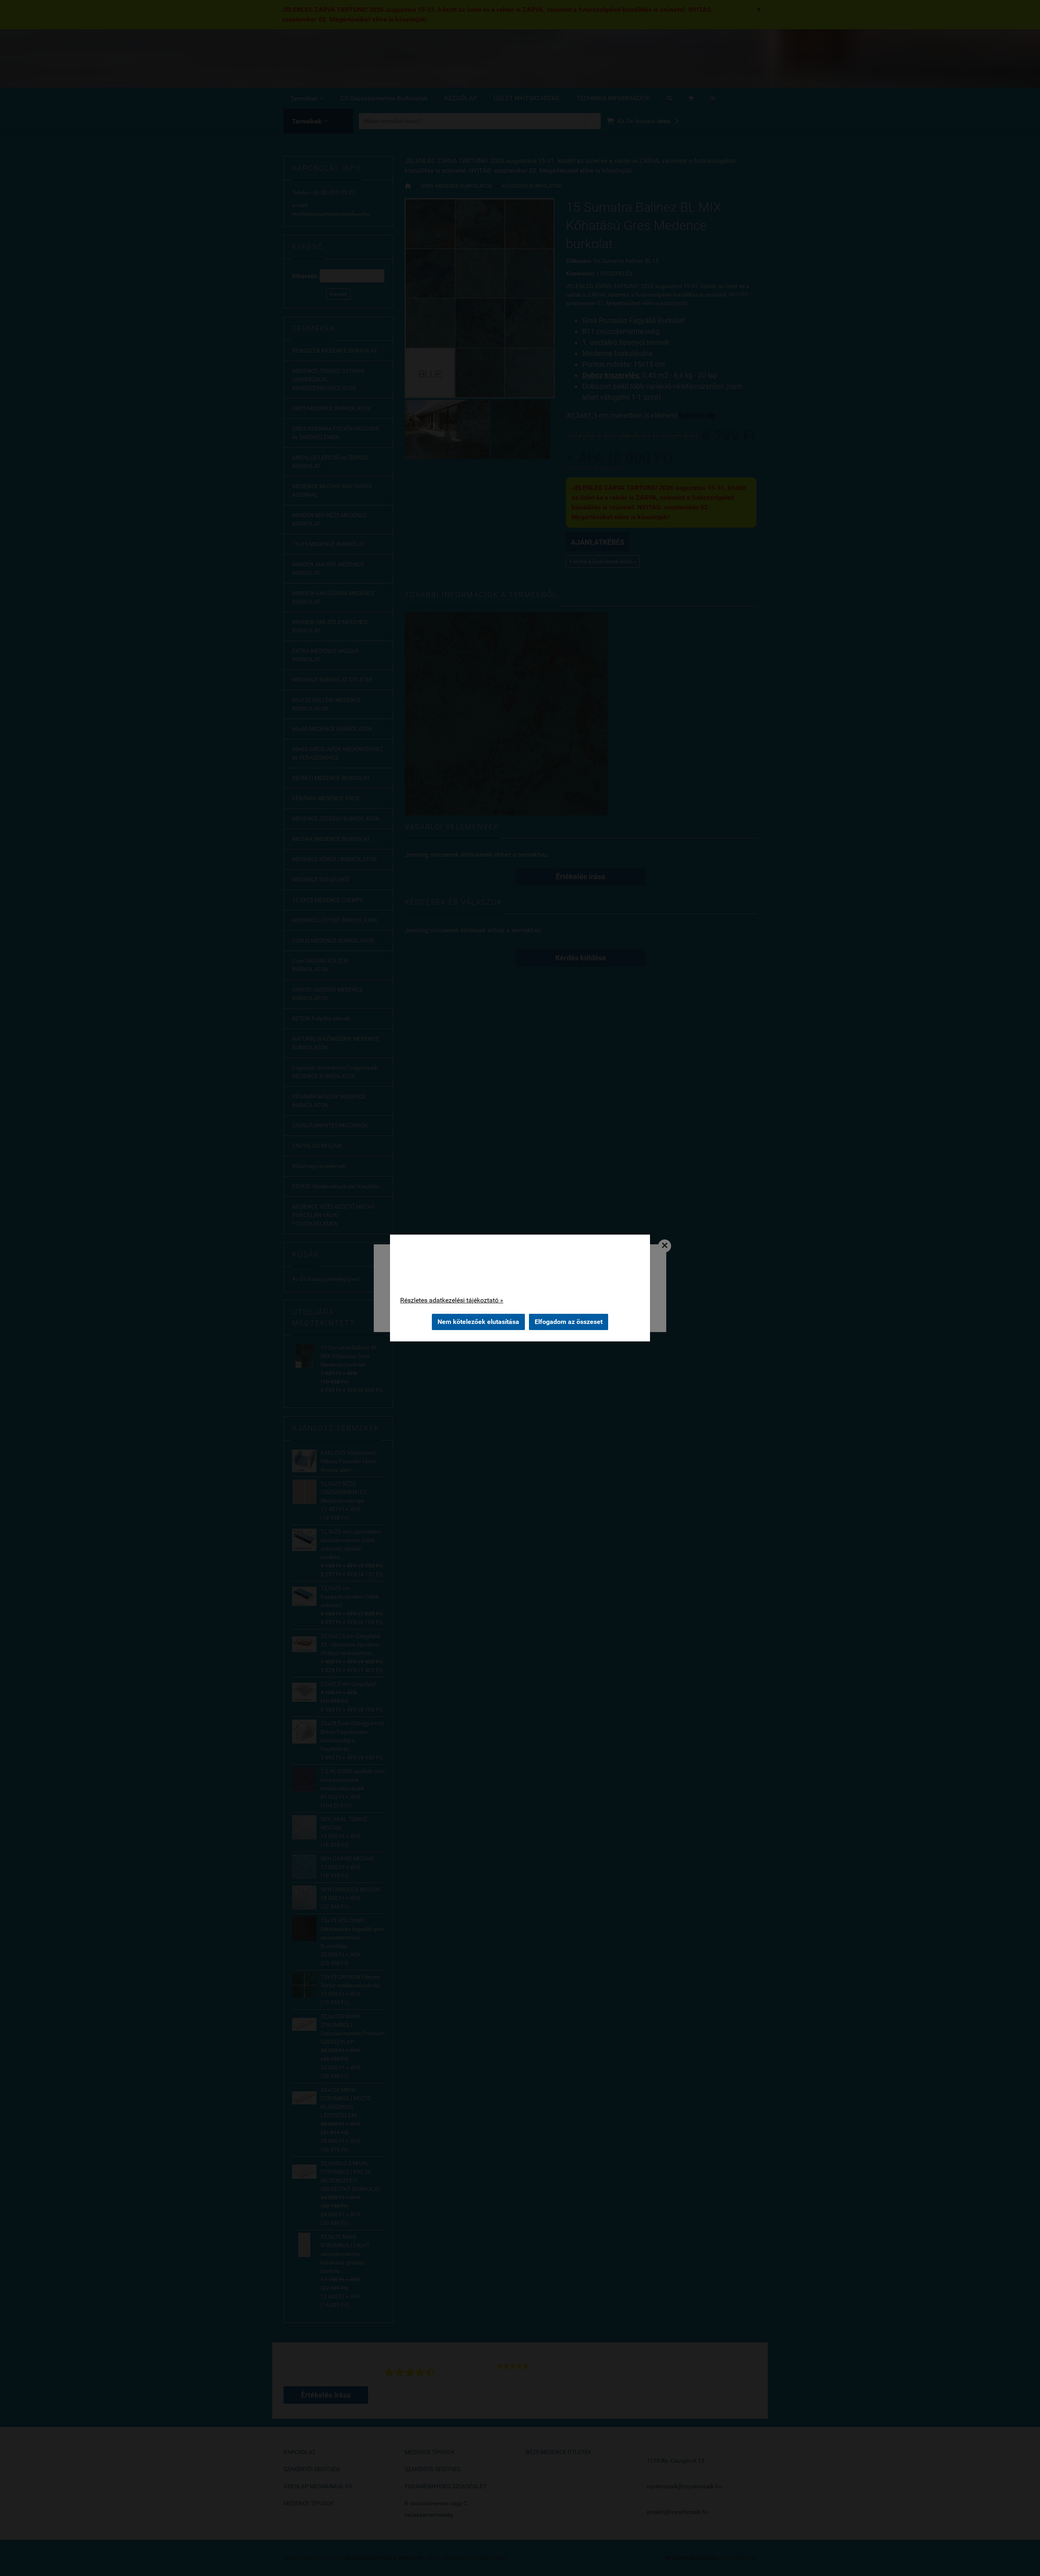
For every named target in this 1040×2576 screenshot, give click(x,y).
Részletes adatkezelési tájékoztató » (452, 1300)
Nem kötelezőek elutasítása (478, 1322)
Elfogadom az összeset (569, 1322)
